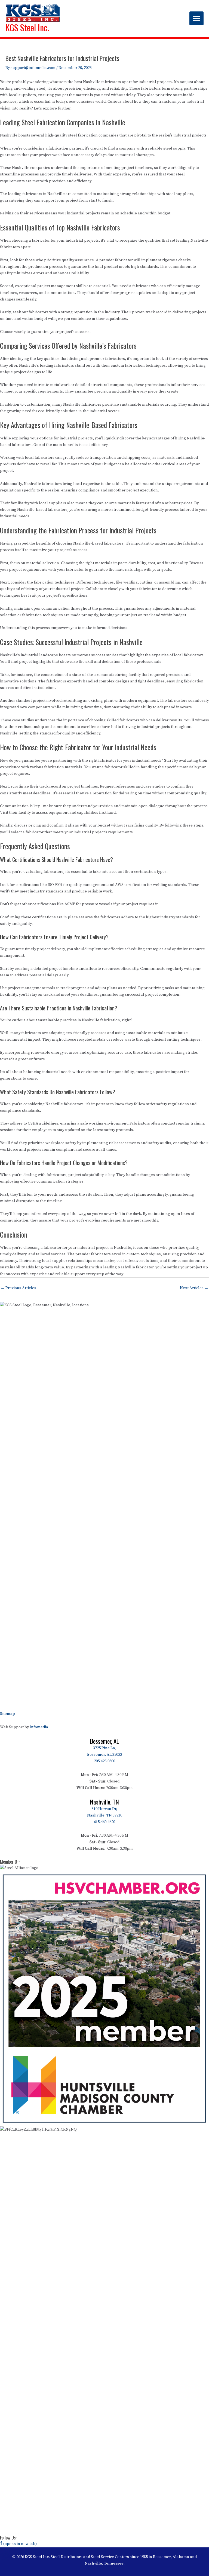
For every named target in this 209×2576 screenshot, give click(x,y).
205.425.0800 (104, 1761)
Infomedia (39, 1727)
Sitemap (7, 1714)
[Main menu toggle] (196, 19)
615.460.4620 (104, 1822)
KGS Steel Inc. (27, 27)
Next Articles (194, 1288)
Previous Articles (18, 1288)
